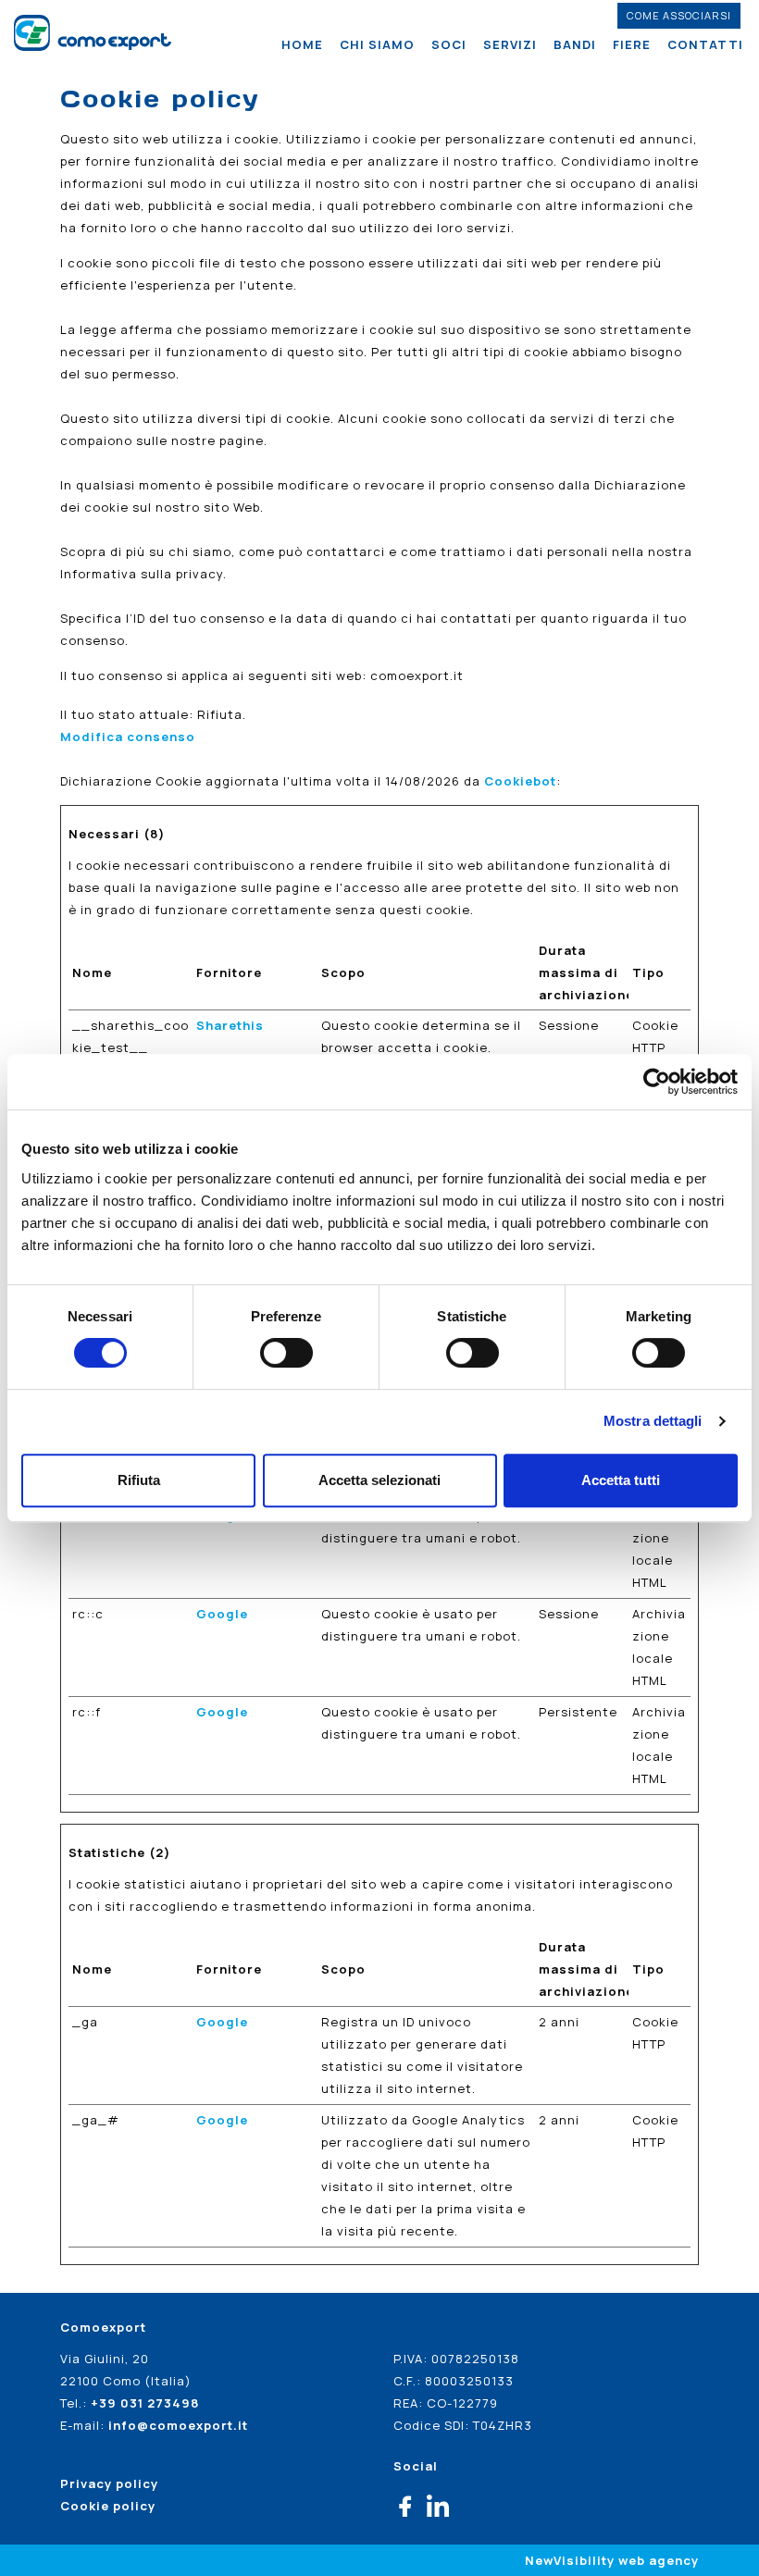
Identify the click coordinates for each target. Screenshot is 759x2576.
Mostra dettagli (653, 1421)
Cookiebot (520, 781)
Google (222, 1614)
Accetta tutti (621, 1480)
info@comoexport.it (178, 2425)
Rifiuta (139, 1480)
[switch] (286, 1353)
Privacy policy (109, 2483)
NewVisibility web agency (612, 2560)
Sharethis (230, 1025)
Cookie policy (108, 2506)
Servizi (510, 44)
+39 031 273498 (145, 2403)
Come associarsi (679, 15)
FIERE (632, 44)
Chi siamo (377, 44)
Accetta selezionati (379, 1480)
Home (302, 44)
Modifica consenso (128, 737)
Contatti (705, 44)
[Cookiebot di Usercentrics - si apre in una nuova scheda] (657, 1082)
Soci (449, 44)
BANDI (575, 44)
